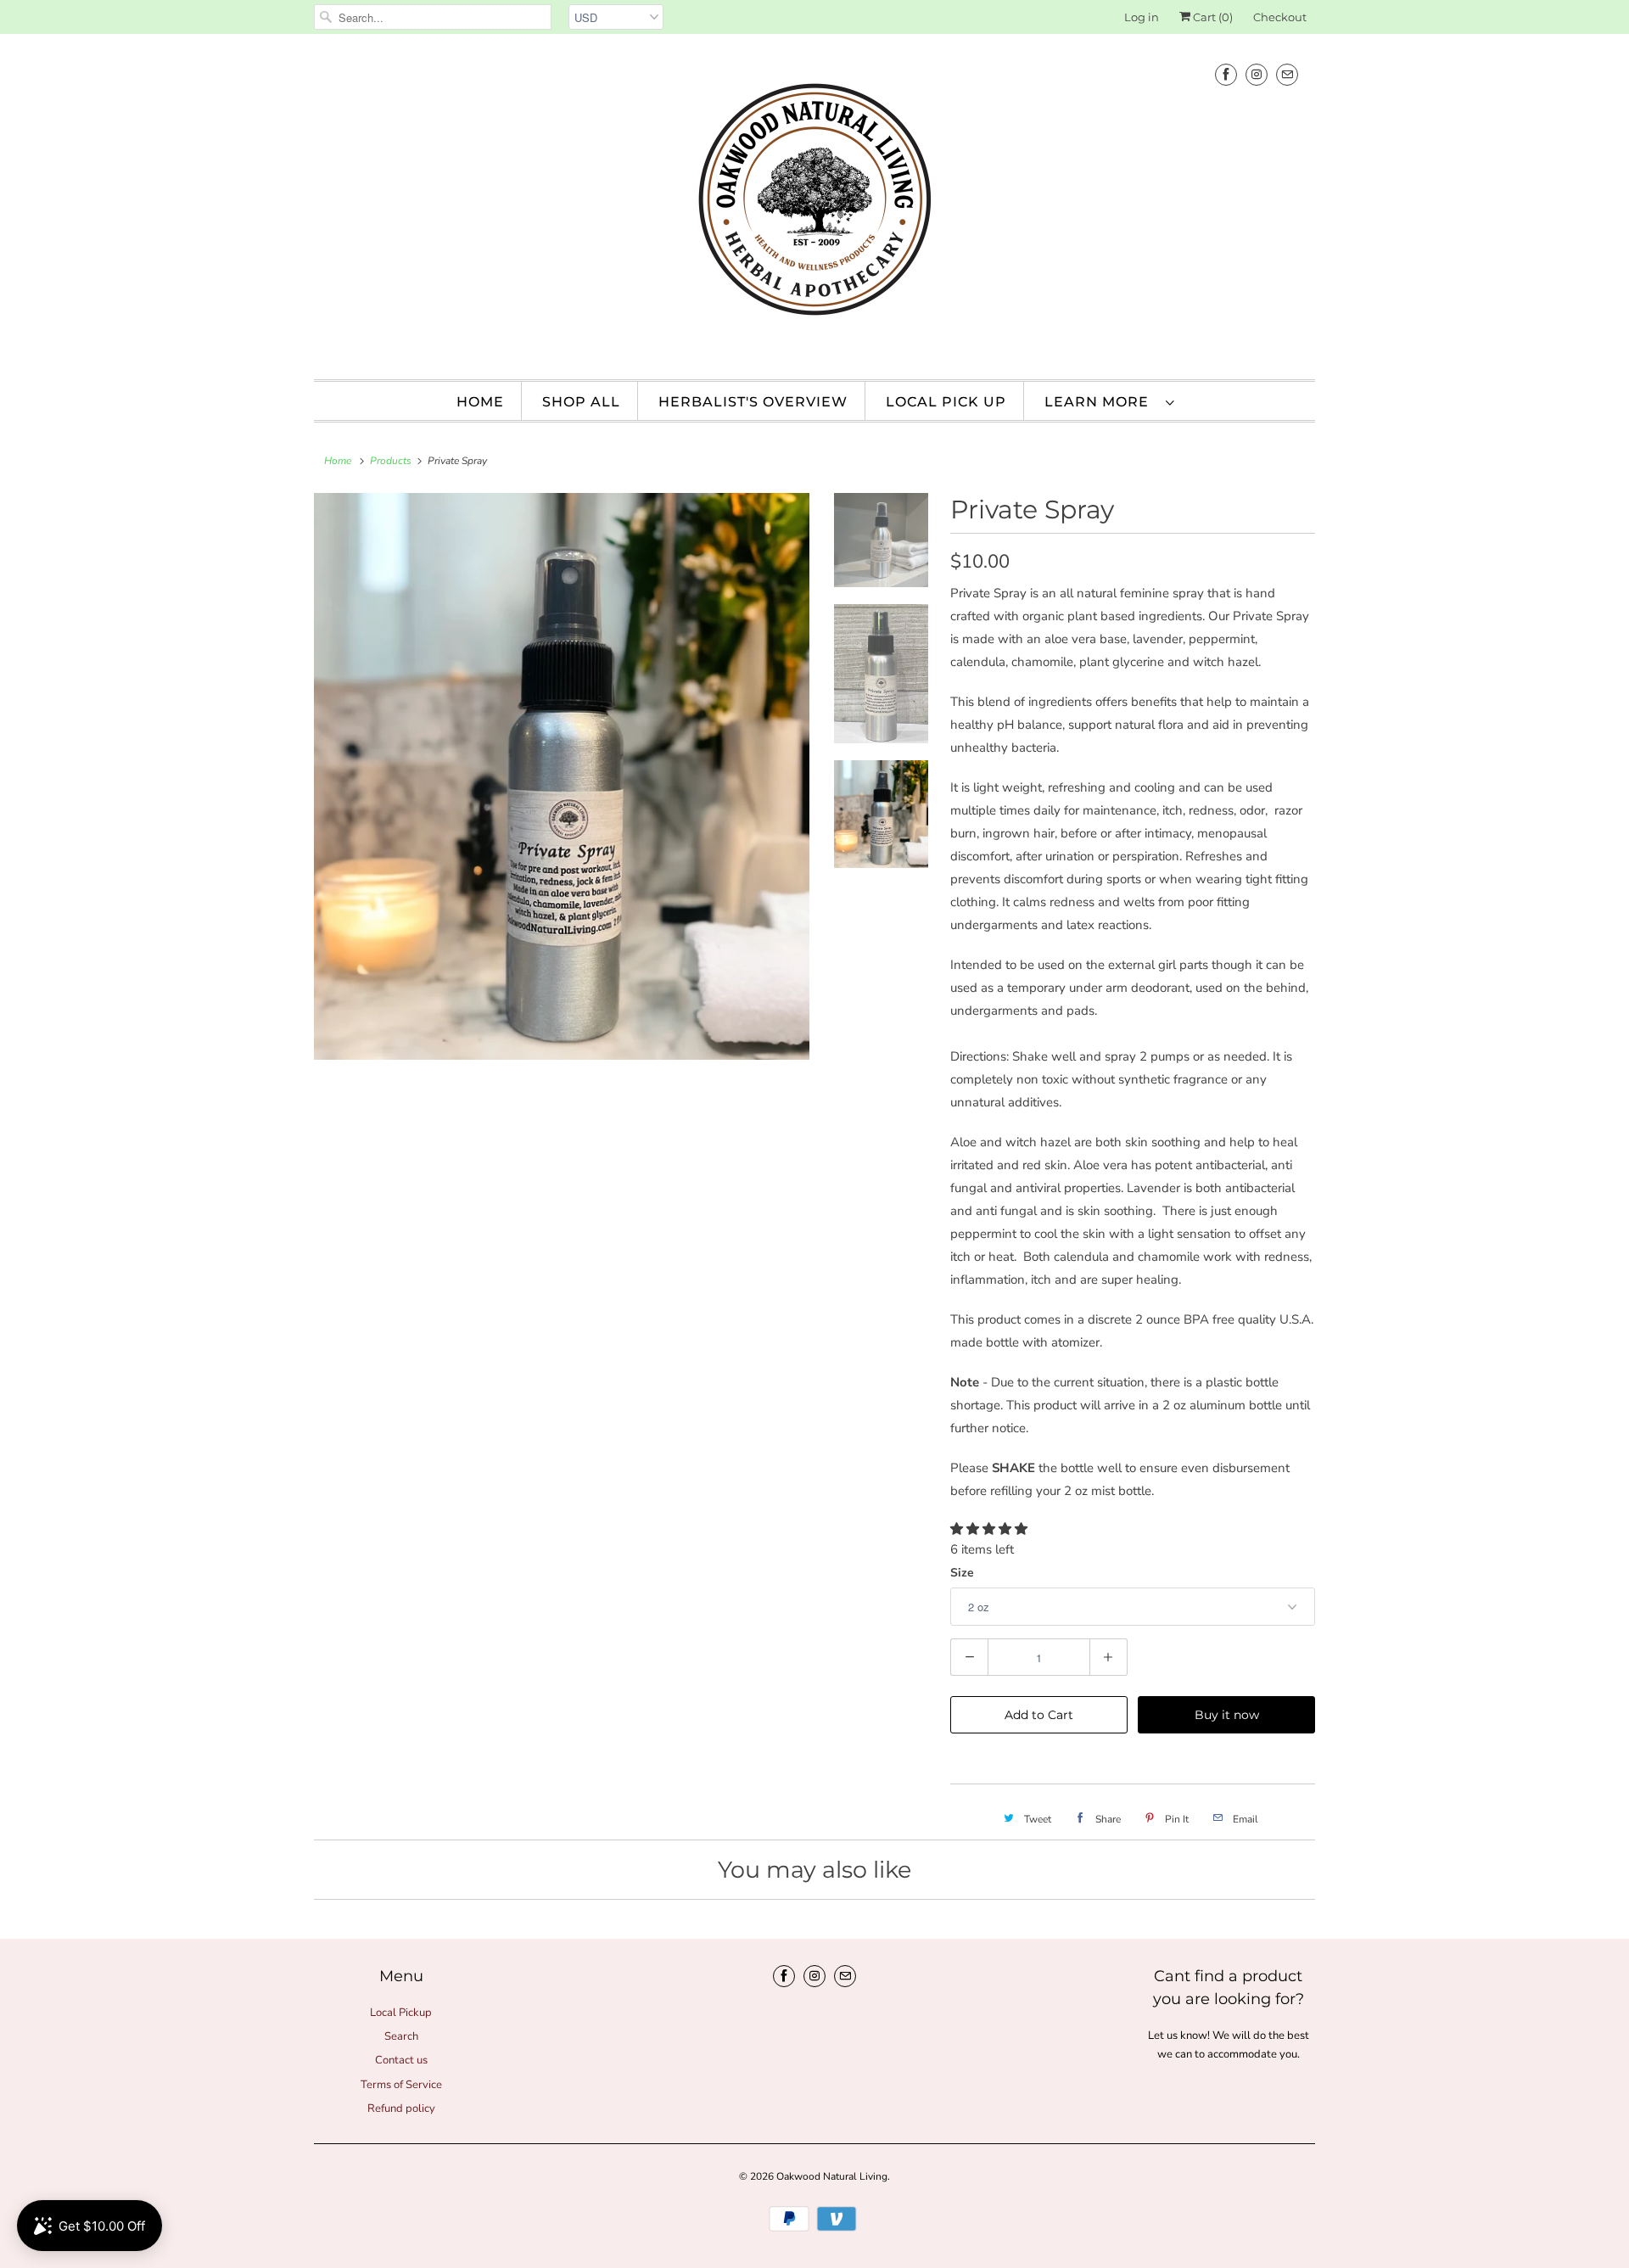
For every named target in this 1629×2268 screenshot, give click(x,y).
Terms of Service (401, 2085)
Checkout (1280, 17)
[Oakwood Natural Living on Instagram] (1257, 74)
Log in (1142, 17)
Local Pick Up (946, 402)
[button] (991, 1529)
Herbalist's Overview (753, 402)
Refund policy (401, 2108)
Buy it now (1227, 1715)
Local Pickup (401, 2013)
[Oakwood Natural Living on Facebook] (1226, 74)
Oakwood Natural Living (832, 2176)
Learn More (1101, 402)
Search (401, 2036)
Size (962, 1573)
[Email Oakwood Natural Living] (1287, 74)
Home (480, 402)
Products (391, 461)
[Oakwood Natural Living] (814, 204)
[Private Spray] (562, 776)
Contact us (401, 2060)
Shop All (581, 402)
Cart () (1212, 17)
